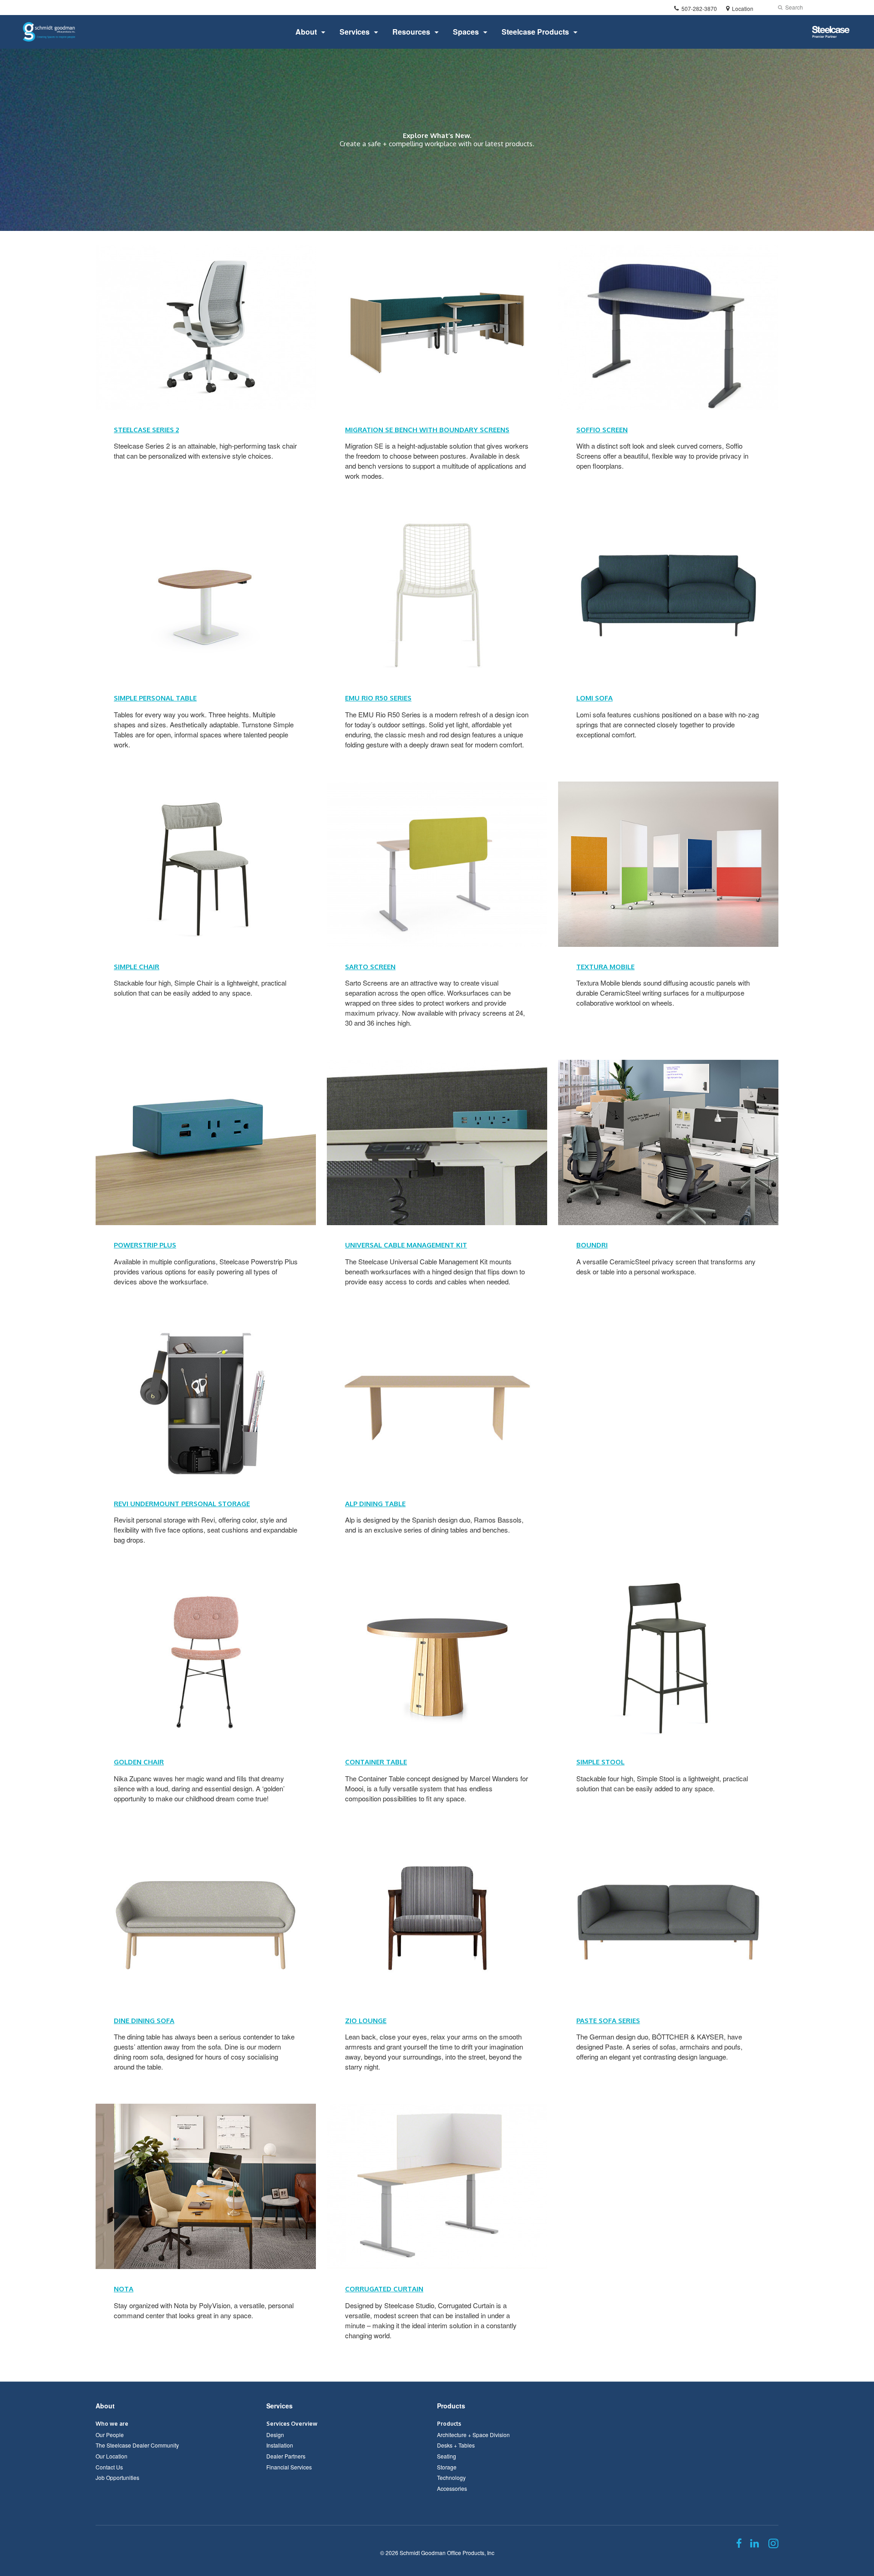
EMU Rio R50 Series (378, 698)
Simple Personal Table (155, 698)
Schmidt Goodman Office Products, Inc (447, 2553)
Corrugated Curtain (384, 2289)
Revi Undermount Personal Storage (182, 1504)
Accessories (452, 2488)
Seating (447, 2456)
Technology (451, 2477)
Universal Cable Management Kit (406, 1245)
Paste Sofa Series (608, 2021)
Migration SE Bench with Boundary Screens (427, 430)
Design (275, 2435)
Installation (280, 2445)
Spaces (466, 32)
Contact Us (109, 2467)
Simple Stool (600, 1762)
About (306, 32)
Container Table (376, 1762)
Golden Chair (139, 1762)
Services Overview (292, 2424)
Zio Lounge (366, 2021)
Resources (411, 32)
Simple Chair (137, 967)
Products (451, 2406)
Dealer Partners (286, 2456)
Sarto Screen (370, 967)
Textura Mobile (605, 967)
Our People (110, 2435)
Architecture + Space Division (473, 2435)
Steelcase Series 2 (146, 430)
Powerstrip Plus (145, 1245)
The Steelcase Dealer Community (137, 2445)
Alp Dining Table (375, 1504)
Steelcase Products (535, 32)
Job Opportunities (117, 2477)
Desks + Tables (456, 2445)
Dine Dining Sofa (144, 2021)
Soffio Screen (602, 430)
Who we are (112, 2424)
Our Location (112, 2456)
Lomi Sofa (595, 698)
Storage (447, 2467)
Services (355, 32)
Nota (124, 2289)
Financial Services (289, 2467)
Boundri (592, 1245)
